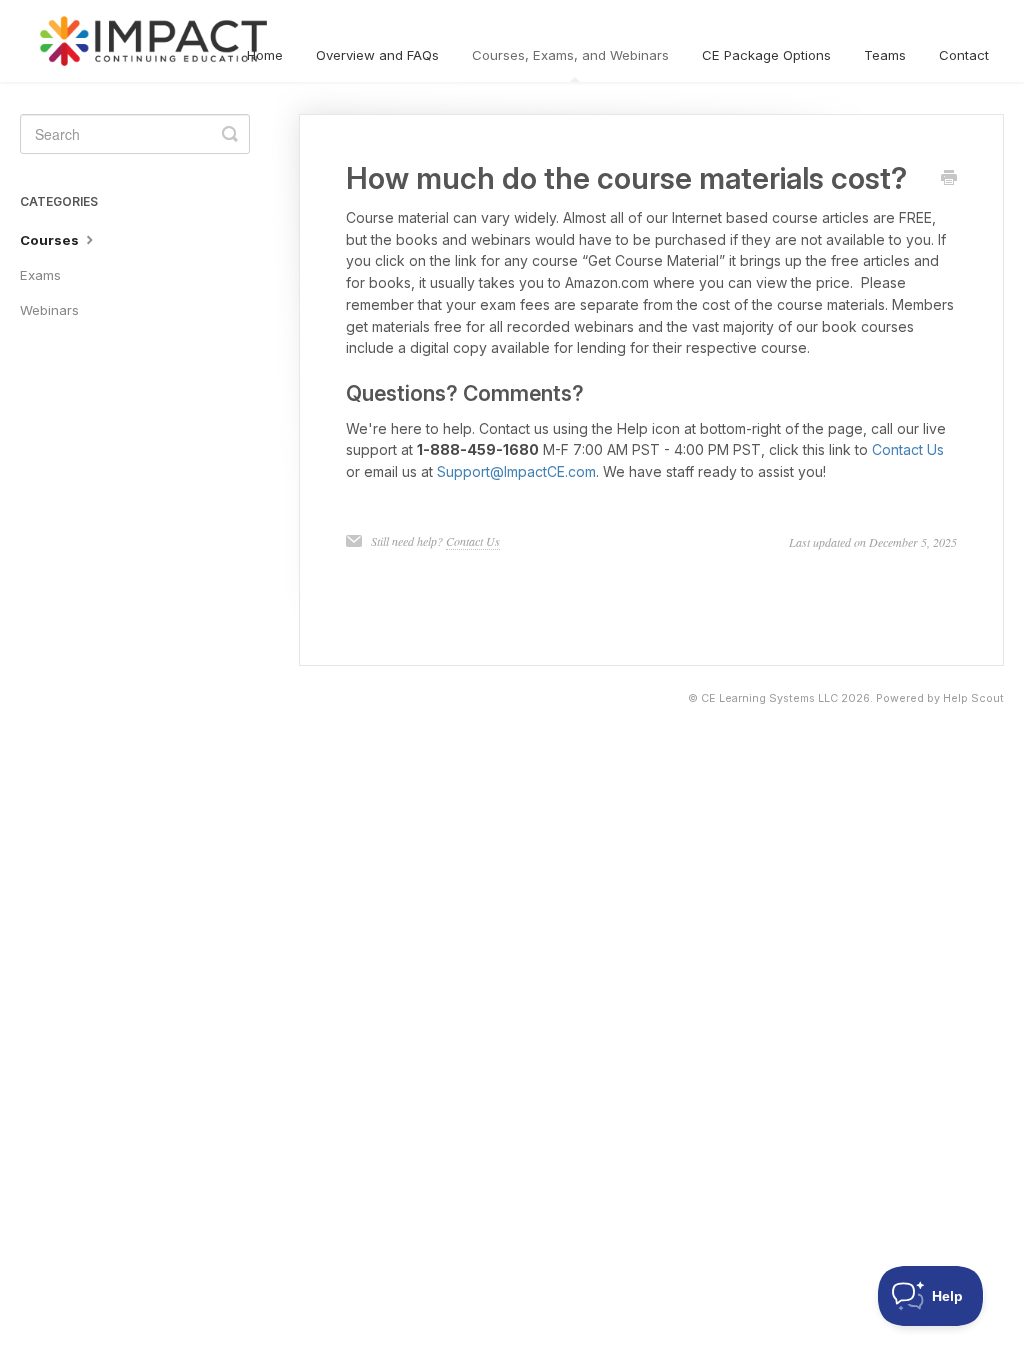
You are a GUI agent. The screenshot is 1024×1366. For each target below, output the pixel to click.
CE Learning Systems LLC (769, 698)
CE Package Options (766, 55)
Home (265, 55)
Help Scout (973, 698)
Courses (51, 240)
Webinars (49, 310)
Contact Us (908, 449)
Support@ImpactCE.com (516, 471)
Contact (964, 55)
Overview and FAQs (377, 55)
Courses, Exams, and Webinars (570, 55)
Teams (885, 55)
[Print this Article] (949, 179)
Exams (40, 275)
